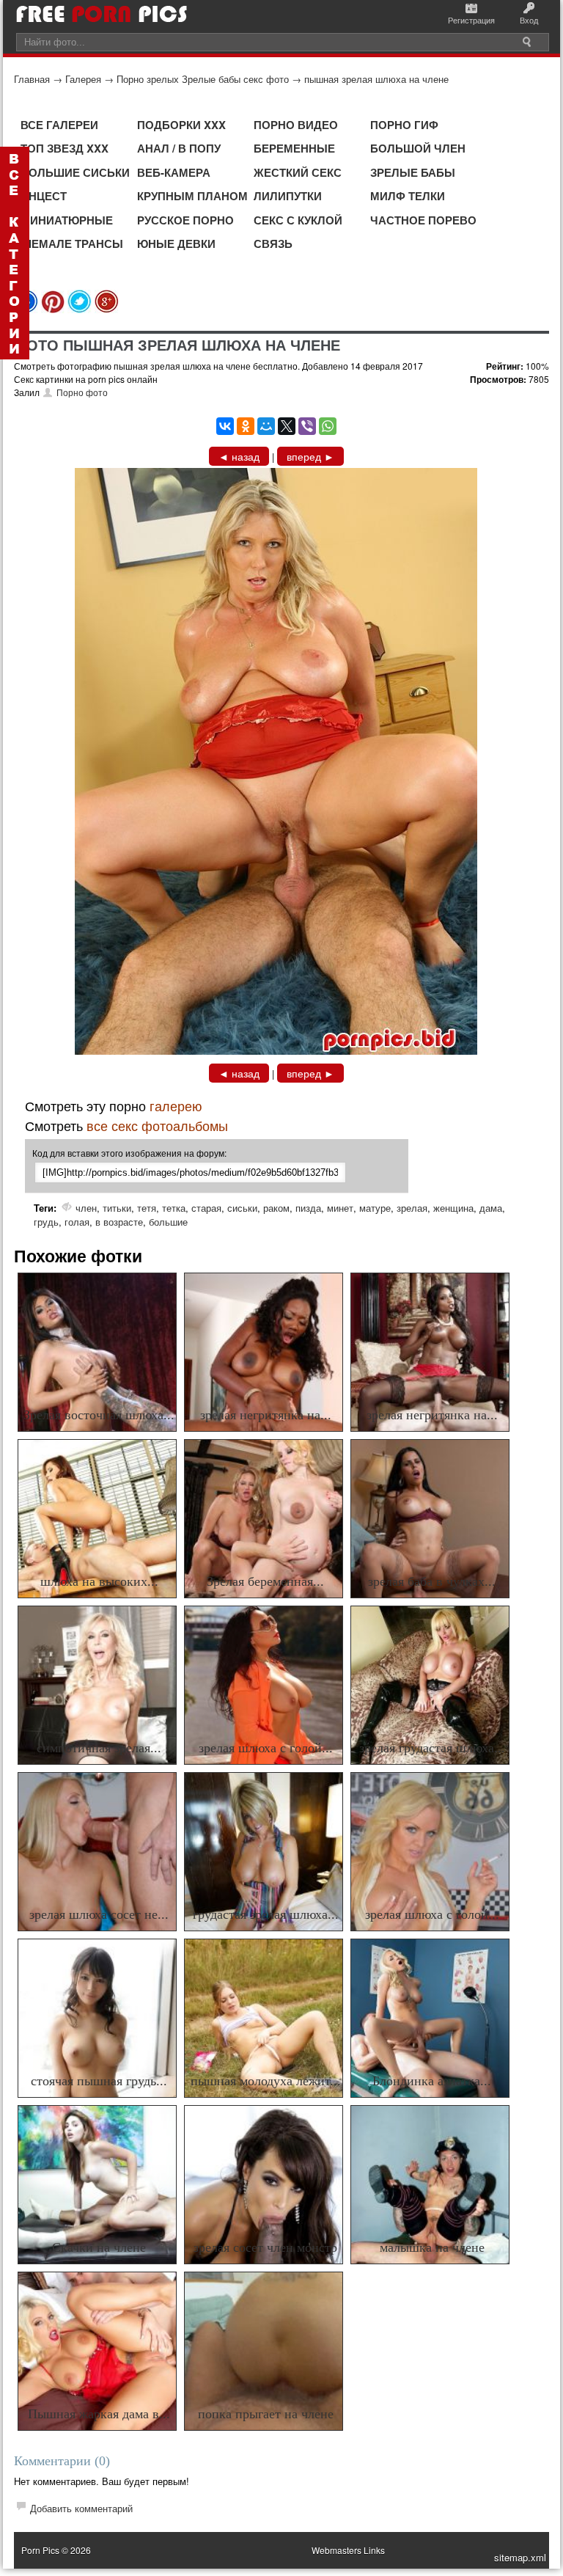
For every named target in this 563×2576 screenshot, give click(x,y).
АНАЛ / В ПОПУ (179, 148)
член (86, 1208)
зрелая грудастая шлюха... (432, 1748)
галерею (176, 1105)
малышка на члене (432, 2247)
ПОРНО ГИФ (404, 125)
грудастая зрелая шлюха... (266, 1914)
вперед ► (310, 456)
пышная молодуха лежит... (266, 2081)
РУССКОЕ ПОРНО (185, 220)
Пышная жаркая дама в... (99, 2414)
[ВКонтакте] (225, 426)
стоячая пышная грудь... (99, 2081)
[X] (287, 426)
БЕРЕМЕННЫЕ (294, 148)
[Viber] (307, 426)
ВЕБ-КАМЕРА (174, 172)
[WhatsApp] (328, 426)
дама (491, 1208)
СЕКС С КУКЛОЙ (298, 220)
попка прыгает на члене (266, 2414)
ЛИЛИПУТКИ (288, 196)
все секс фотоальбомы (157, 1125)
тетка (174, 1208)
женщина (453, 1208)
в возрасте (119, 1222)
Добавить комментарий (81, 2508)
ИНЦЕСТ (44, 196)
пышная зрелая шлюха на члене (376, 79)
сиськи (242, 1208)
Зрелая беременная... (265, 1581)
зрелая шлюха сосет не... (99, 1914)
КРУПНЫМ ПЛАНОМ (192, 196)
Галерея (83, 79)
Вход (529, 20)
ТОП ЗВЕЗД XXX (65, 148)
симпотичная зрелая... (99, 1748)
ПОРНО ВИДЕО (296, 125)
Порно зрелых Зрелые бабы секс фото (203, 79)
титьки (117, 1208)
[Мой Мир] (266, 426)
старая (206, 1208)
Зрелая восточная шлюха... (99, 1415)
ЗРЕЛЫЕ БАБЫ (413, 172)
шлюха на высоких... (99, 1581)
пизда (308, 1208)
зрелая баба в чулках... (432, 1581)
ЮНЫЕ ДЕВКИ (176, 244)
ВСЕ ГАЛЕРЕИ (59, 125)
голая (77, 1222)
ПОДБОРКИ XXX (181, 125)
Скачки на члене (99, 2247)
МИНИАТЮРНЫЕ (67, 220)
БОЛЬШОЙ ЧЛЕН (418, 148)
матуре (375, 1208)
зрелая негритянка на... (266, 1415)
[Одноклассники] (246, 426)
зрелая (412, 1208)
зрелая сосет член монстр (265, 2247)
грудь (46, 1222)
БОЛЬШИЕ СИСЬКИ (75, 172)
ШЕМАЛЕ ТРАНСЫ (72, 244)
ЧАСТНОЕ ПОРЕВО (423, 220)
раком (276, 1208)
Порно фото (82, 392)
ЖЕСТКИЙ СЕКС (298, 172)
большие (168, 1222)
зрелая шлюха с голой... (266, 1748)
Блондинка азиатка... (432, 2081)
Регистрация (471, 20)
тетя (147, 1208)
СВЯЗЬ (273, 244)
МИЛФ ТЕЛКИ (408, 196)
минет (340, 1208)
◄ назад (239, 456)
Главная (32, 79)
